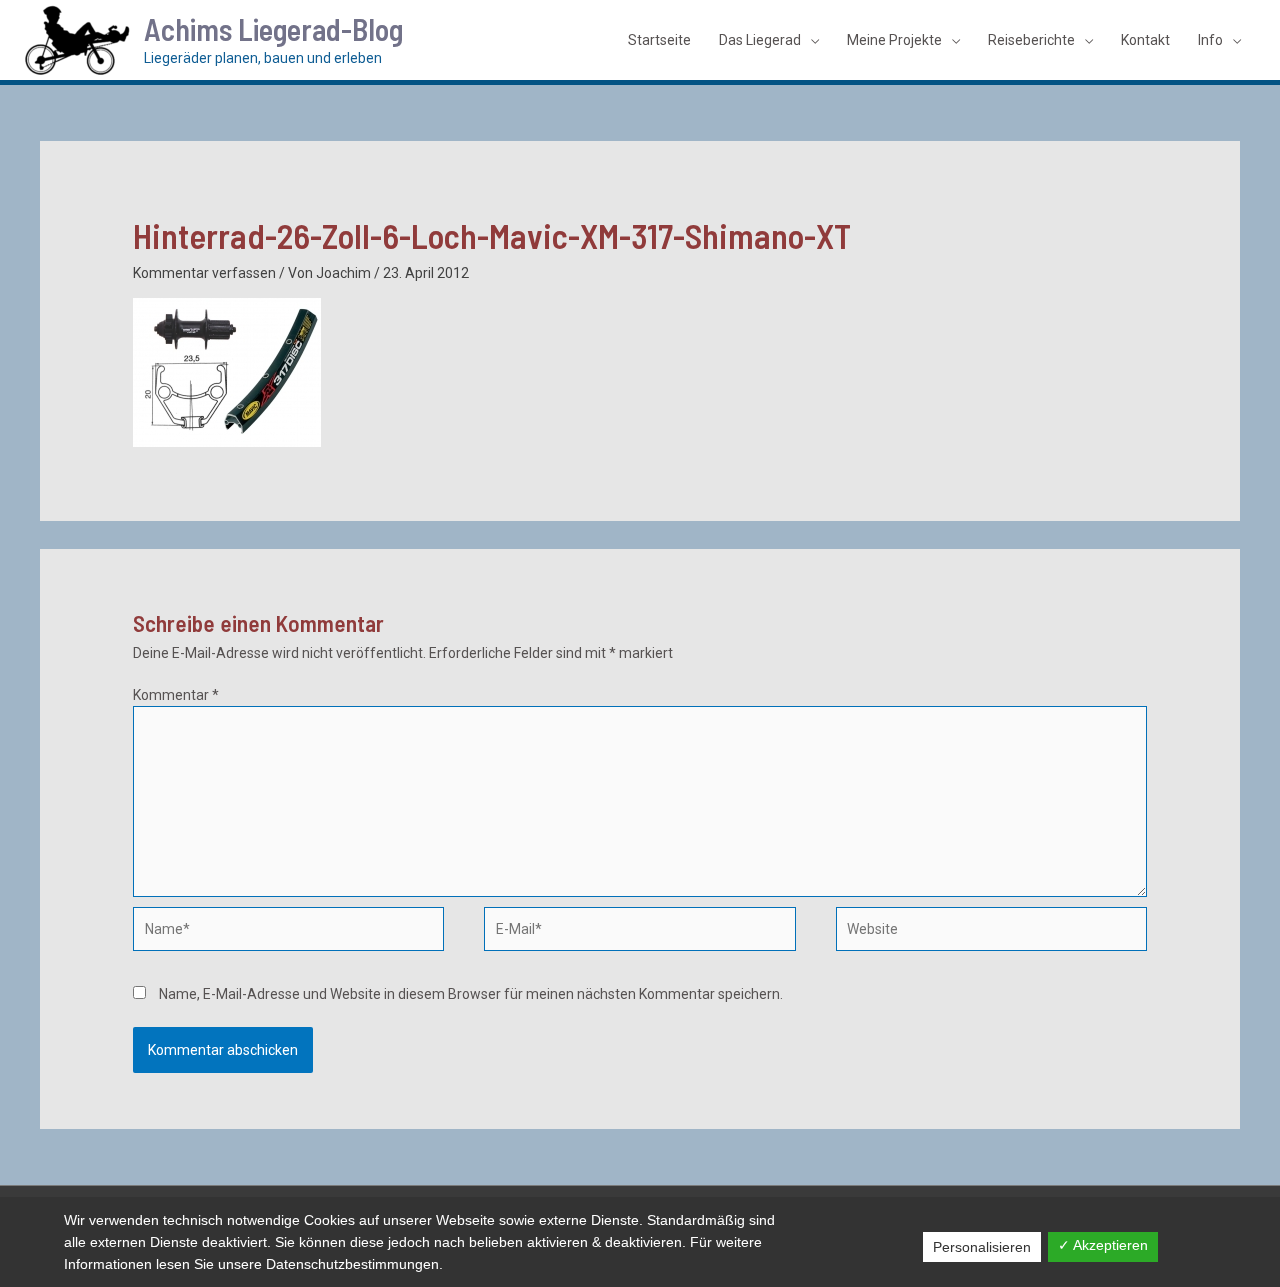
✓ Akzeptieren (1103, 1245)
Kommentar (176, 695)
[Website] (991, 933)
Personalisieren (982, 1247)
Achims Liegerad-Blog (273, 29)
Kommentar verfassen (204, 273)
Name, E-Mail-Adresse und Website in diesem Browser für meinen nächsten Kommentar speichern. (471, 994)
